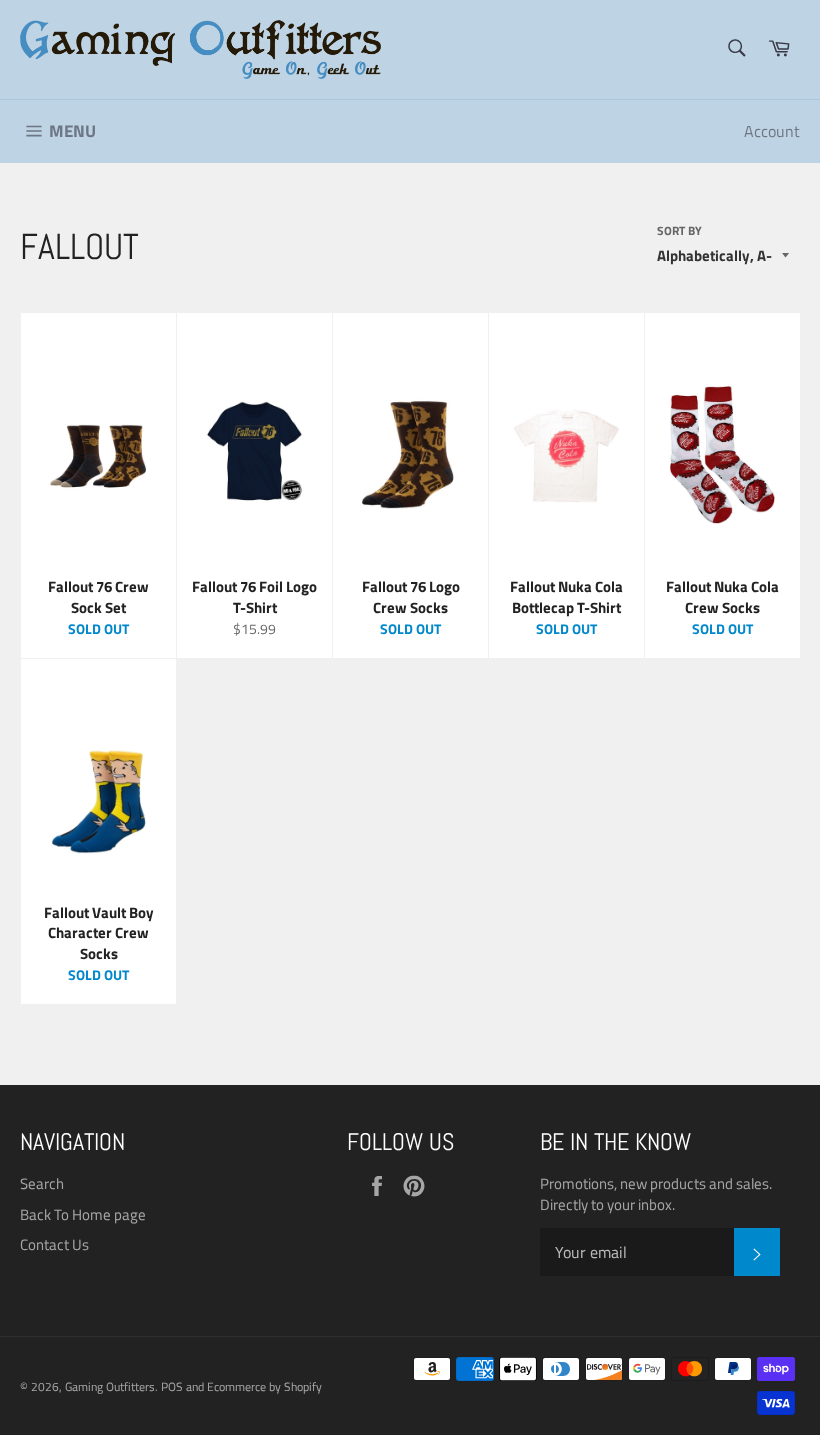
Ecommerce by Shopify (264, 1386)
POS (172, 1386)
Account (772, 131)
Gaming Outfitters (110, 1386)
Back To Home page (83, 1214)
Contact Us (54, 1244)
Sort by (679, 231)
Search (42, 1183)
